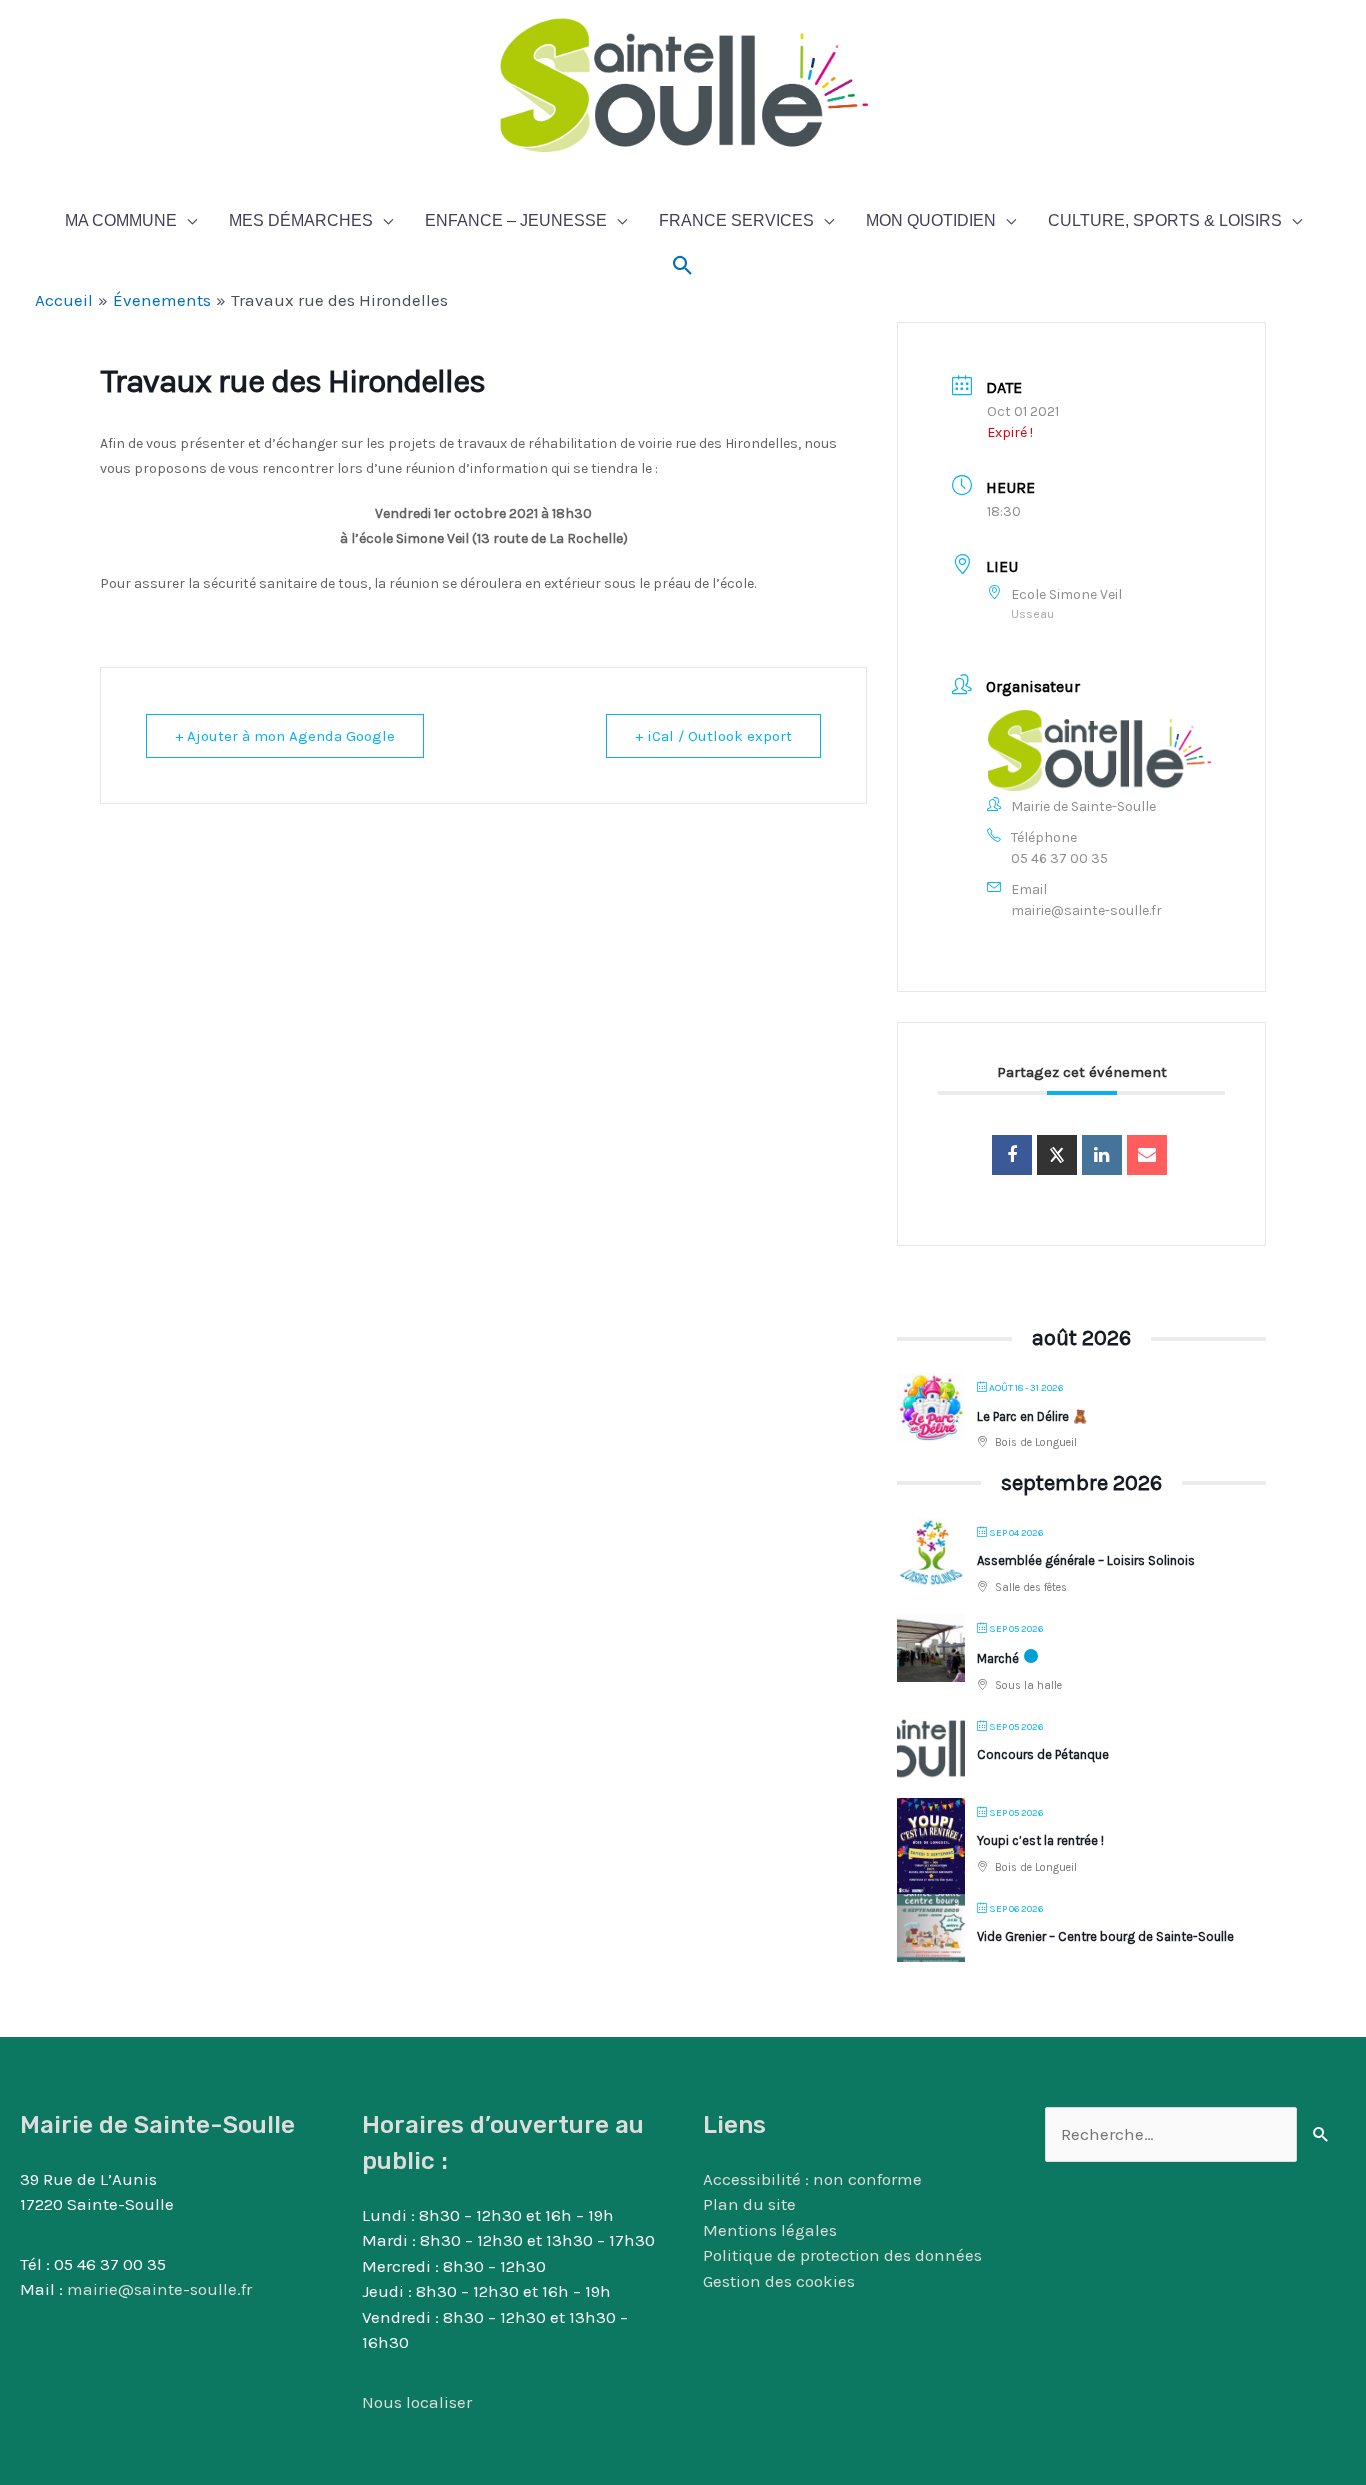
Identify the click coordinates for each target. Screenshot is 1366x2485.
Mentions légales (770, 2230)
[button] (683, 266)
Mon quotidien (931, 220)
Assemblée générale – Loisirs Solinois (1086, 1560)
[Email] (1147, 1155)
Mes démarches (301, 220)
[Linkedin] (1102, 1155)
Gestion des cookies (779, 2281)
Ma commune (121, 220)
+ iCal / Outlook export (713, 736)
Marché (998, 1658)
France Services (736, 220)
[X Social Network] (1057, 1155)
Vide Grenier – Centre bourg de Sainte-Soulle (1105, 1936)
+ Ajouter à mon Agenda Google (285, 736)
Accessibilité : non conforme (812, 2179)
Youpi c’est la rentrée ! (1040, 1840)
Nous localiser (417, 2402)
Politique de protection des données (842, 2255)
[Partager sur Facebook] (1012, 1155)
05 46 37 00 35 (1059, 858)
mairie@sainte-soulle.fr (1086, 910)
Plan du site (749, 2204)
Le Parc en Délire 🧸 (1032, 1416)
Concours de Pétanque (1043, 1754)
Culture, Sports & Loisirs (1165, 220)
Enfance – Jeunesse (516, 220)
